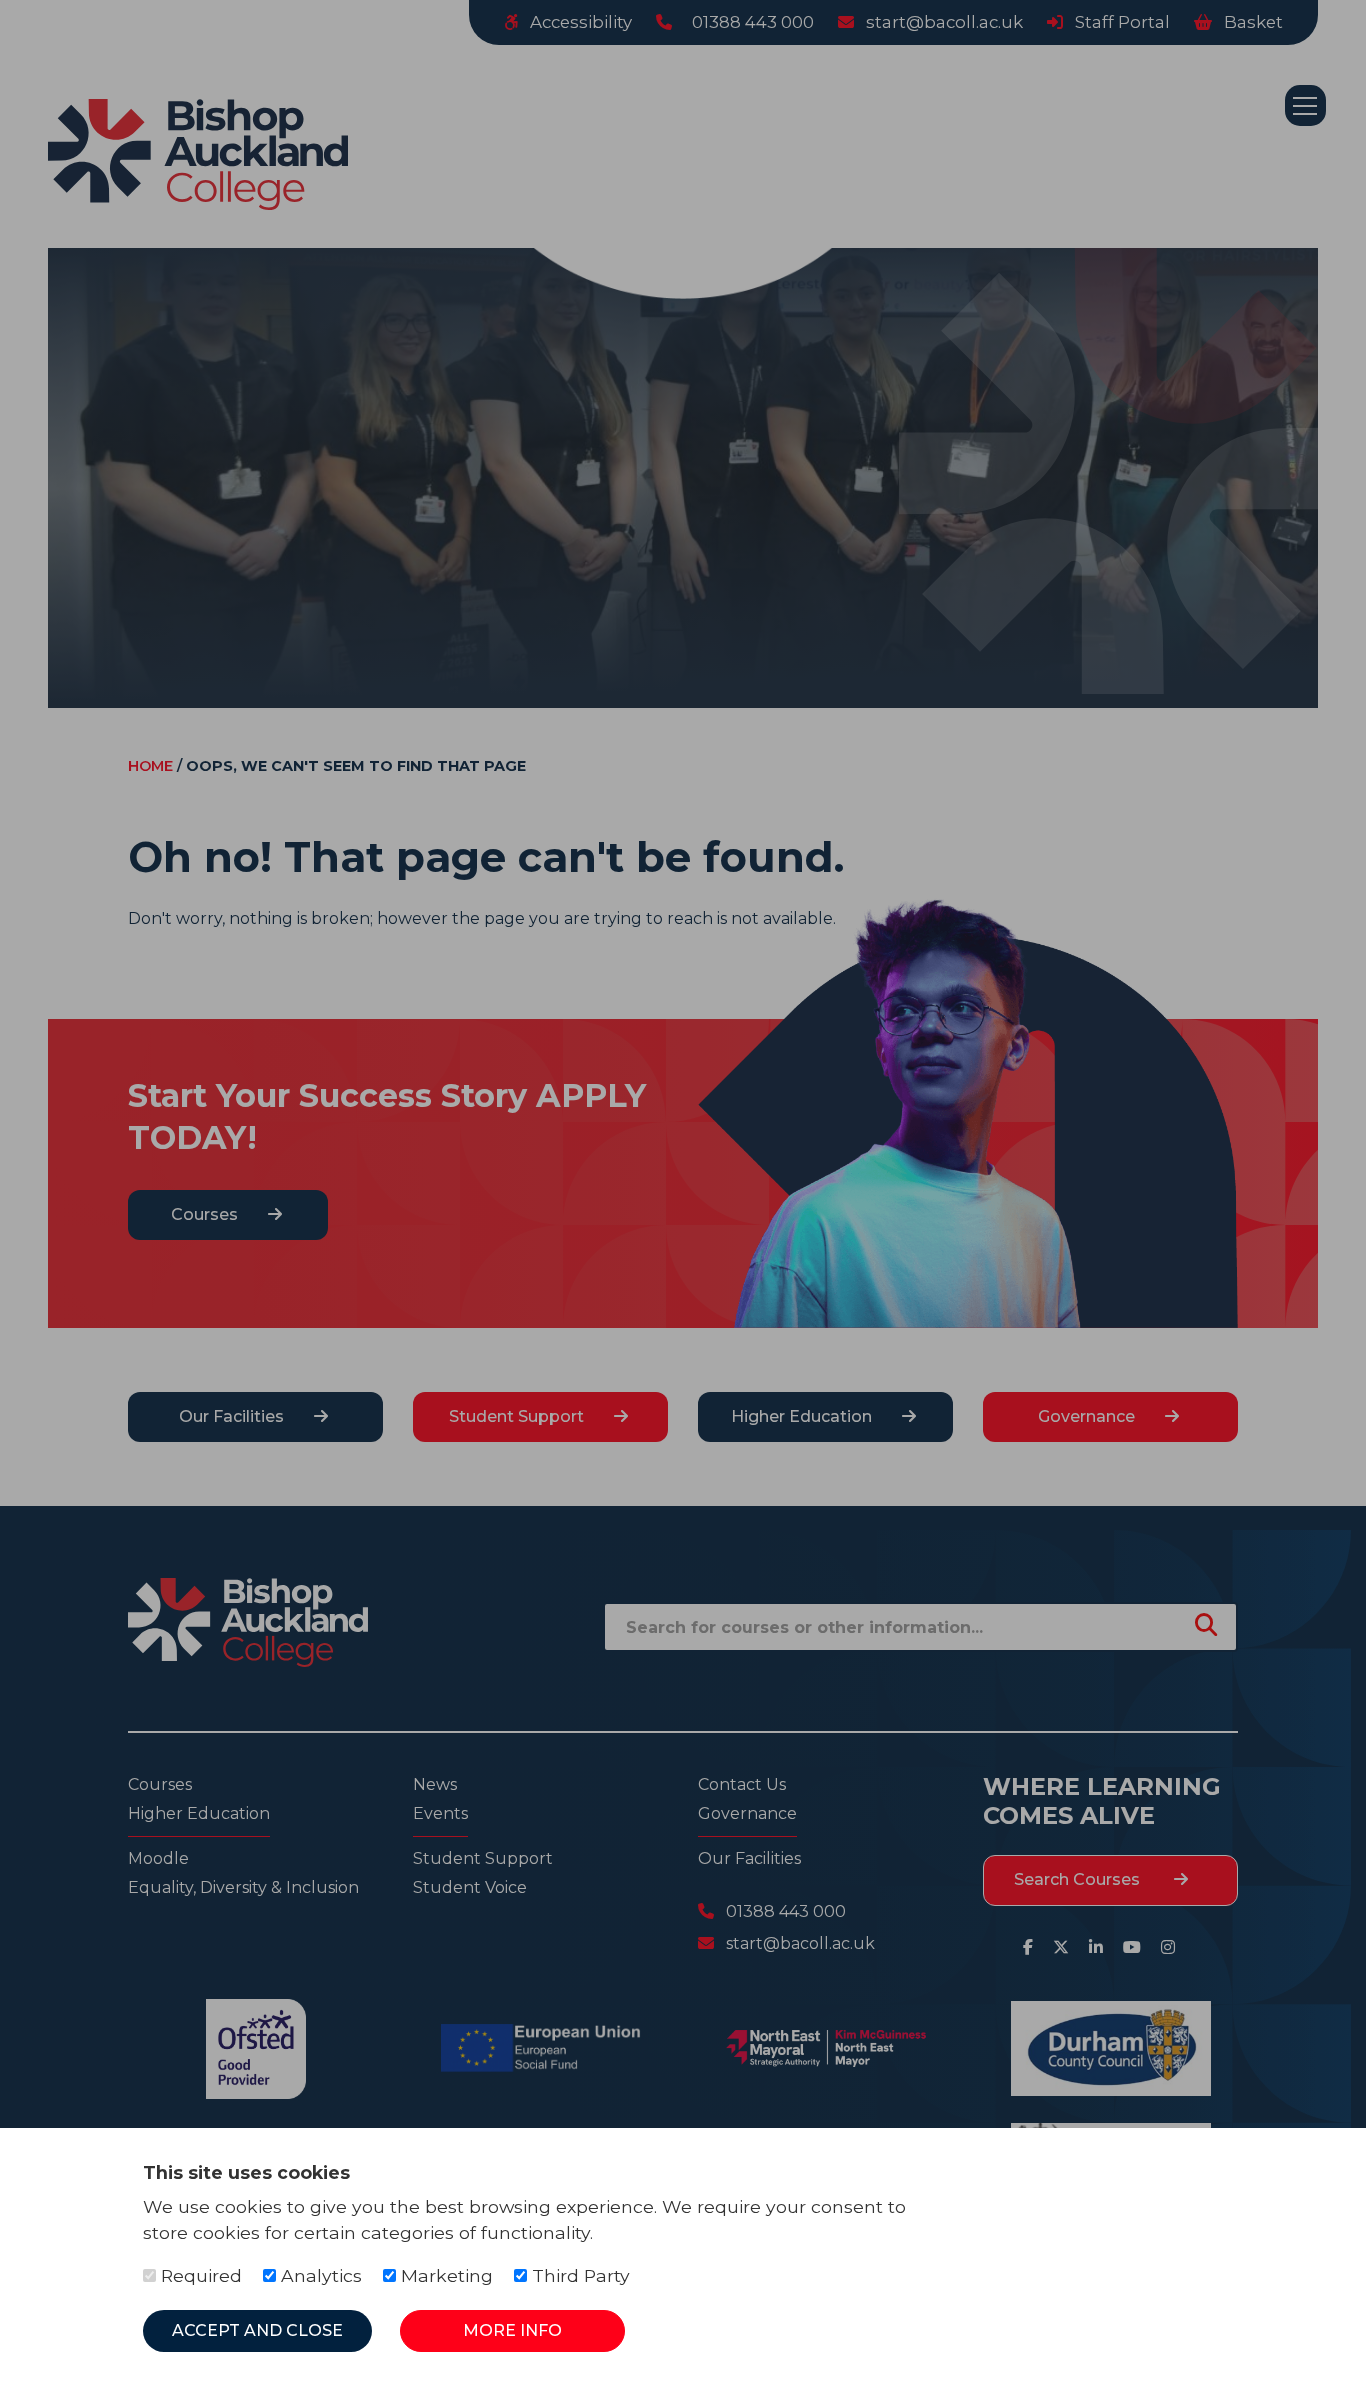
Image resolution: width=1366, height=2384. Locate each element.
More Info (512, 2330)
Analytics (319, 2275)
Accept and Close (257, 2330)
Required (199, 2275)
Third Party (578, 2275)
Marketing (444, 2275)
